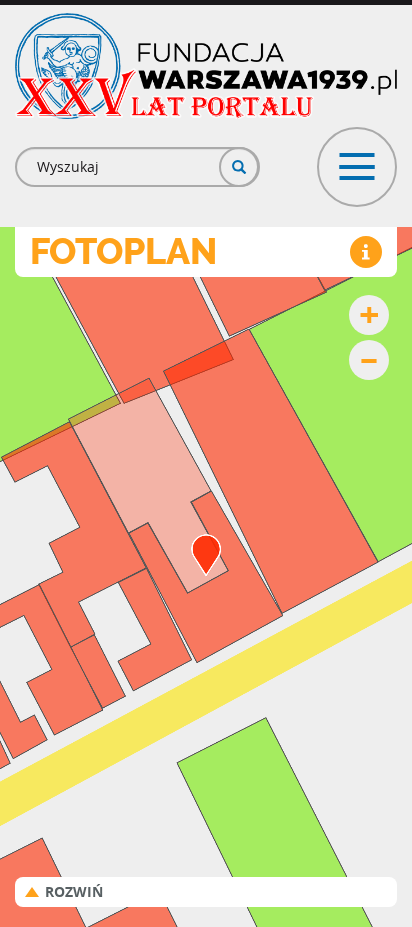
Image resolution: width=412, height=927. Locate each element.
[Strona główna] (206, 66)
